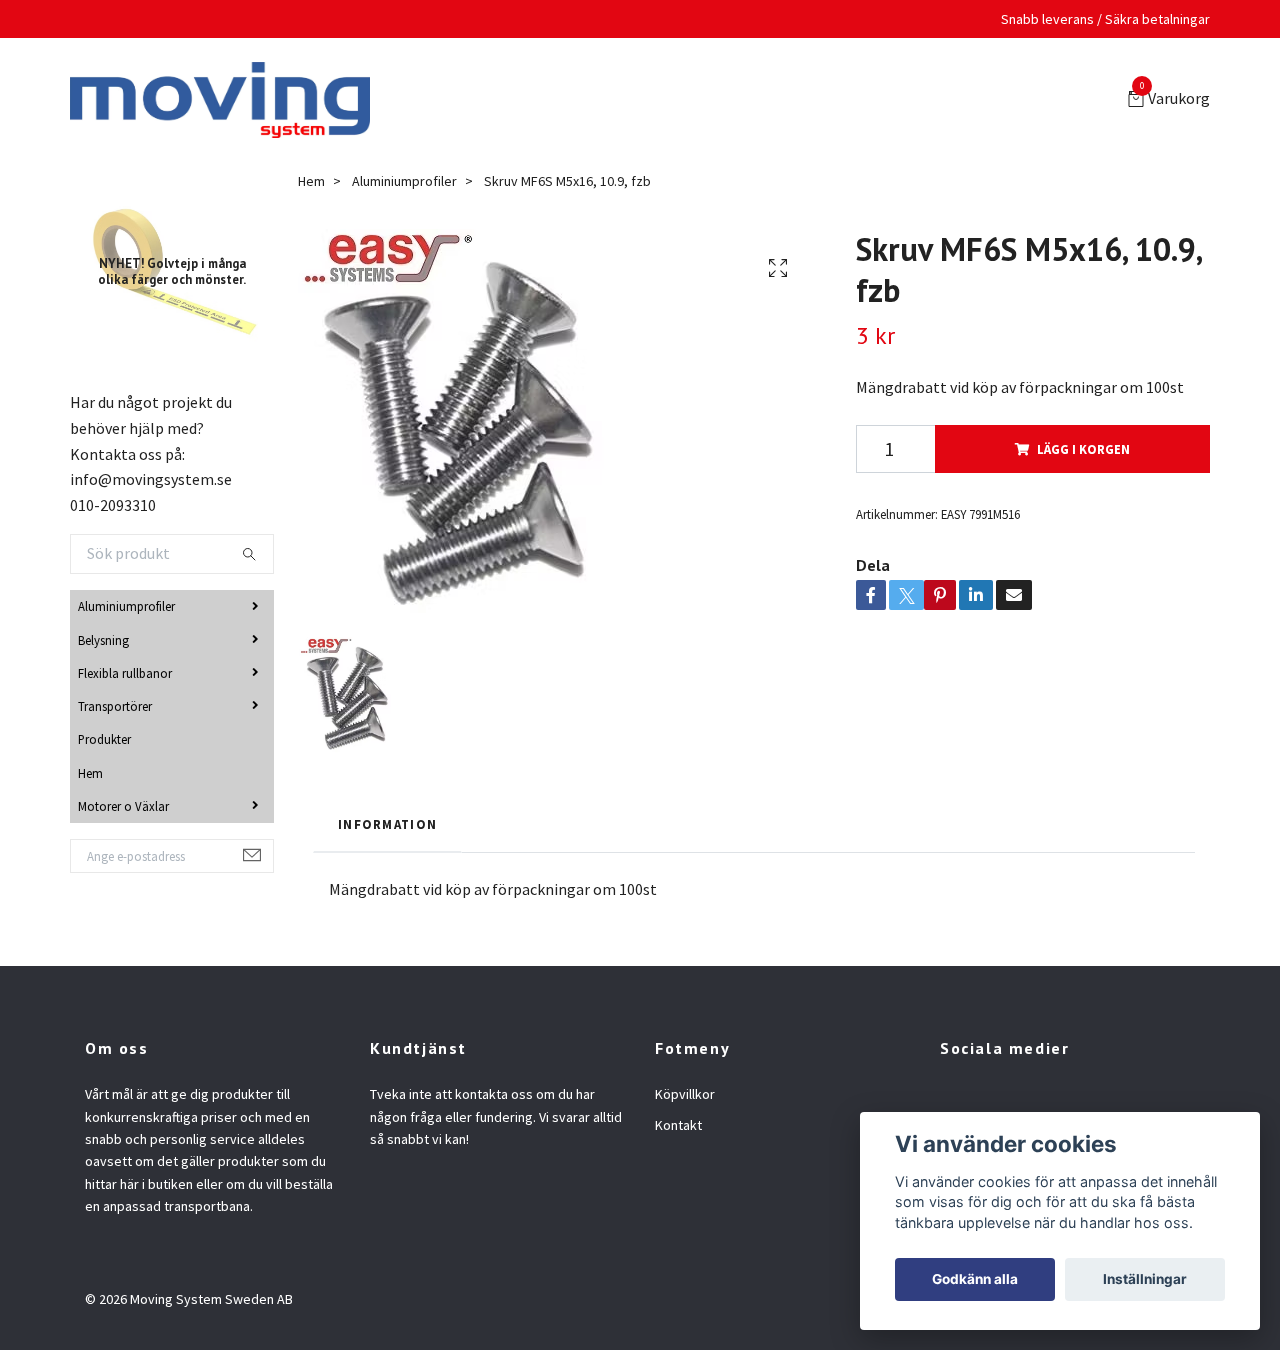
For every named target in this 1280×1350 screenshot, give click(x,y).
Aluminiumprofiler (126, 610)
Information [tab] (387, 828)
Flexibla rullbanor (125, 677)
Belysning (103, 644)
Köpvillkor (685, 1098)
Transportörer (115, 710)
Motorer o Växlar (123, 810)
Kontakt (678, 1129)
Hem (90, 777)
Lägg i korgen (1083, 453)
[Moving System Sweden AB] (228, 102)
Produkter (104, 743)
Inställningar (1145, 1279)
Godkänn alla (975, 1279)
